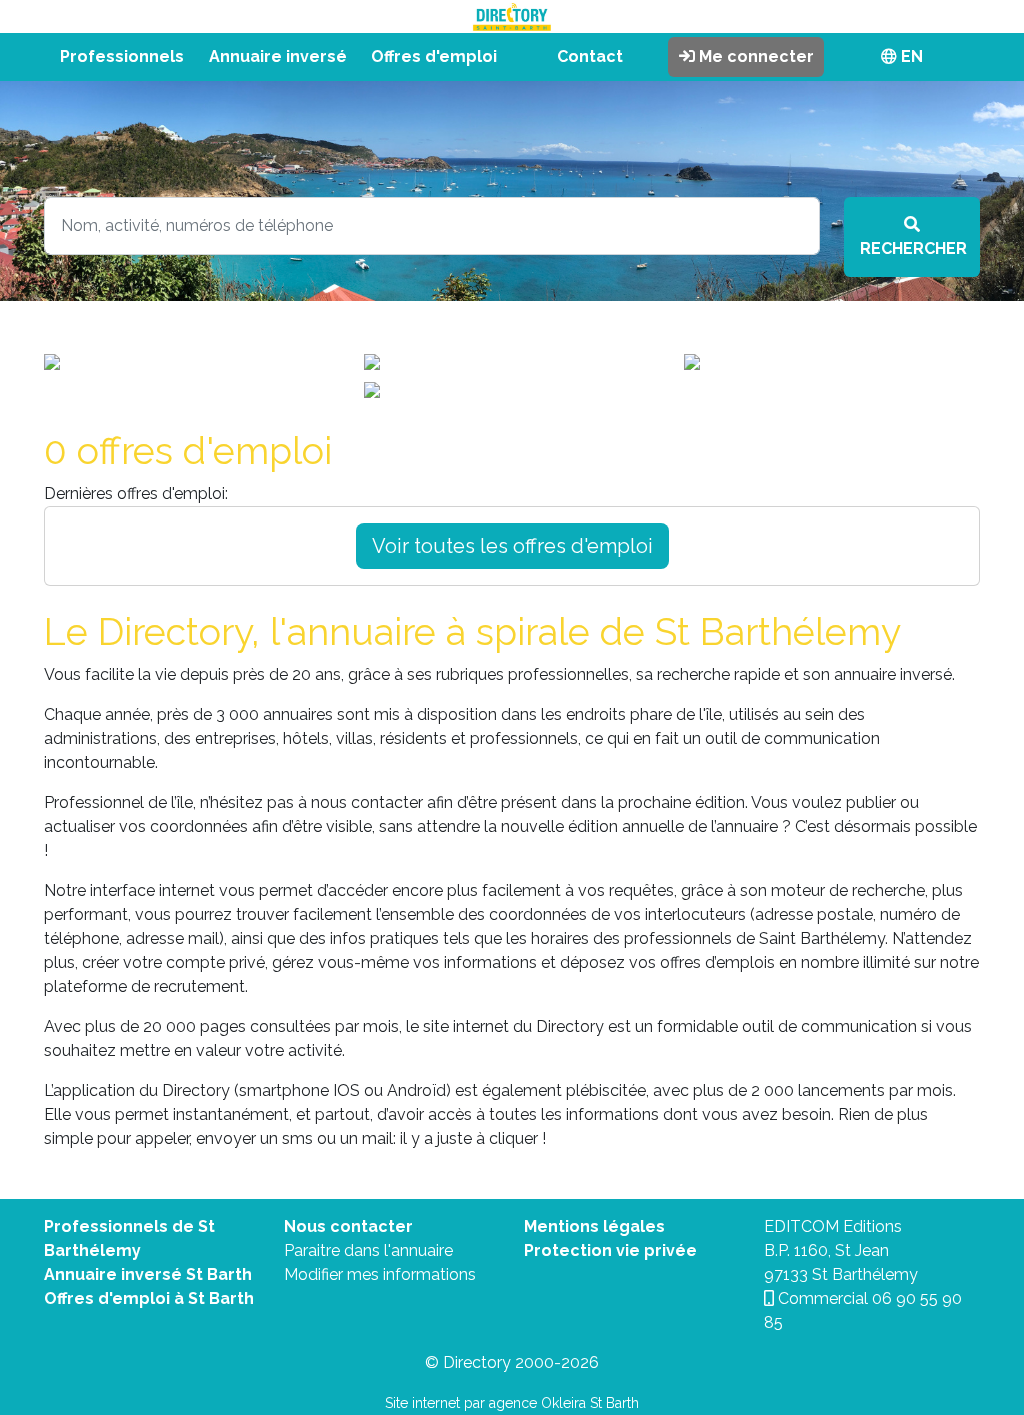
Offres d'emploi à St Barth (149, 1298)
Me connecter (754, 56)
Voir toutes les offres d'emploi (512, 546)
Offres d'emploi (434, 56)
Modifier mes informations (380, 1274)
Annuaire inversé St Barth (148, 1274)
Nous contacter (348, 1226)
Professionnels (122, 56)
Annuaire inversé (278, 56)
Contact (590, 56)
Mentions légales (594, 1226)
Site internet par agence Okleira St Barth (512, 1403)
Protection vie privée (610, 1250)
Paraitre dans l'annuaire (368, 1250)
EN (910, 56)
